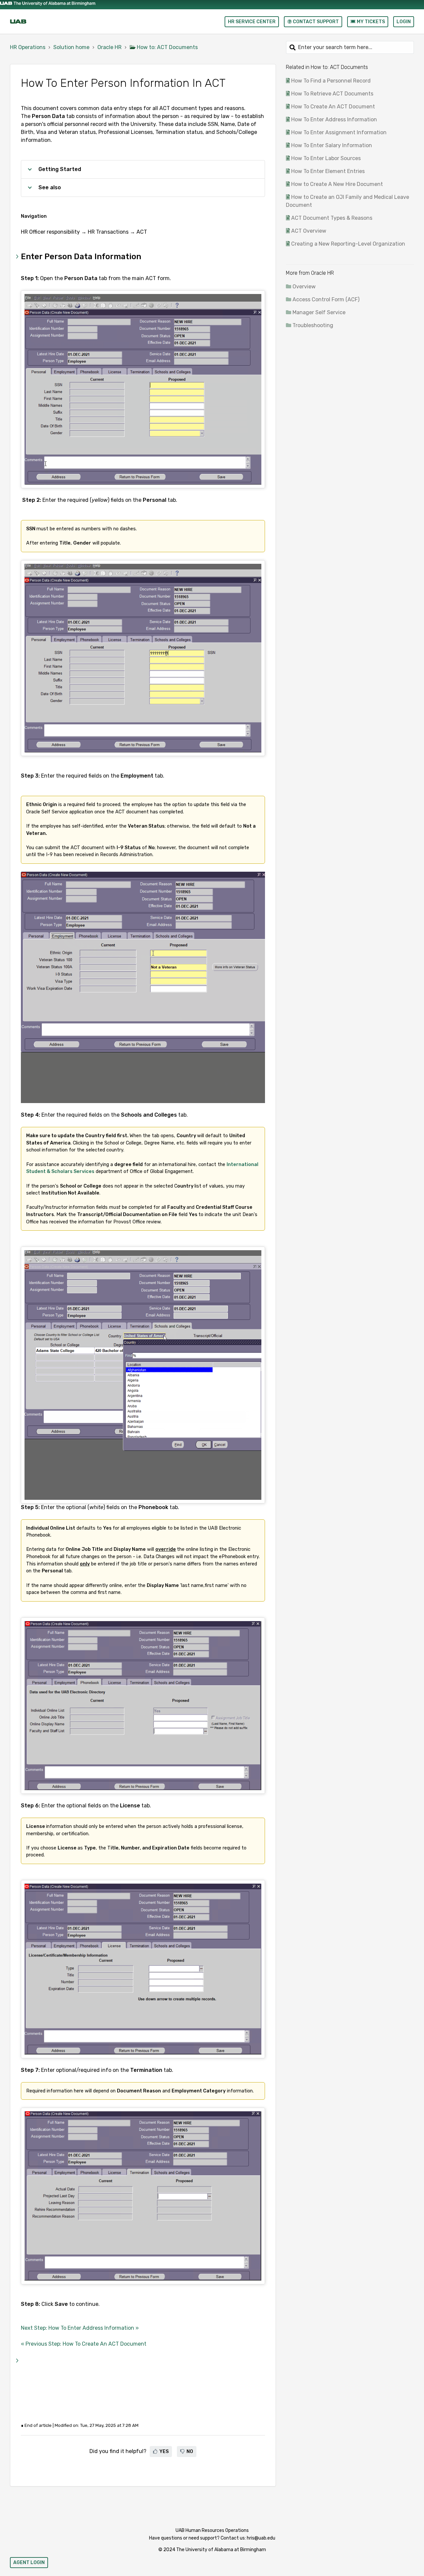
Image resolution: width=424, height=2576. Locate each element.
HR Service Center (252, 22)
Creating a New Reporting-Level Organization (348, 244)
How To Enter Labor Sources (326, 158)
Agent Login (29, 2563)
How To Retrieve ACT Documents (332, 94)
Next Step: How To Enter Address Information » (80, 2328)
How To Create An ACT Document (333, 107)
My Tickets (370, 22)
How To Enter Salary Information (332, 145)
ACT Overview (309, 231)
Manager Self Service (319, 312)
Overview (304, 287)
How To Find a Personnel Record (331, 81)
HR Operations (28, 47)
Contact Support (315, 22)
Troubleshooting (313, 325)
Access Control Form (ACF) (326, 299)
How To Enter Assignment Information (339, 132)
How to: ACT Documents (167, 47)
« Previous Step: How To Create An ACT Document (84, 2344)
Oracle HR (109, 47)
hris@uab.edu (261, 2538)
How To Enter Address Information (334, 119)
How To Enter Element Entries (328, 171)
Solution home (71, 47)
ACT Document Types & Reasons (332, 218)
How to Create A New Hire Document (337, 184)
